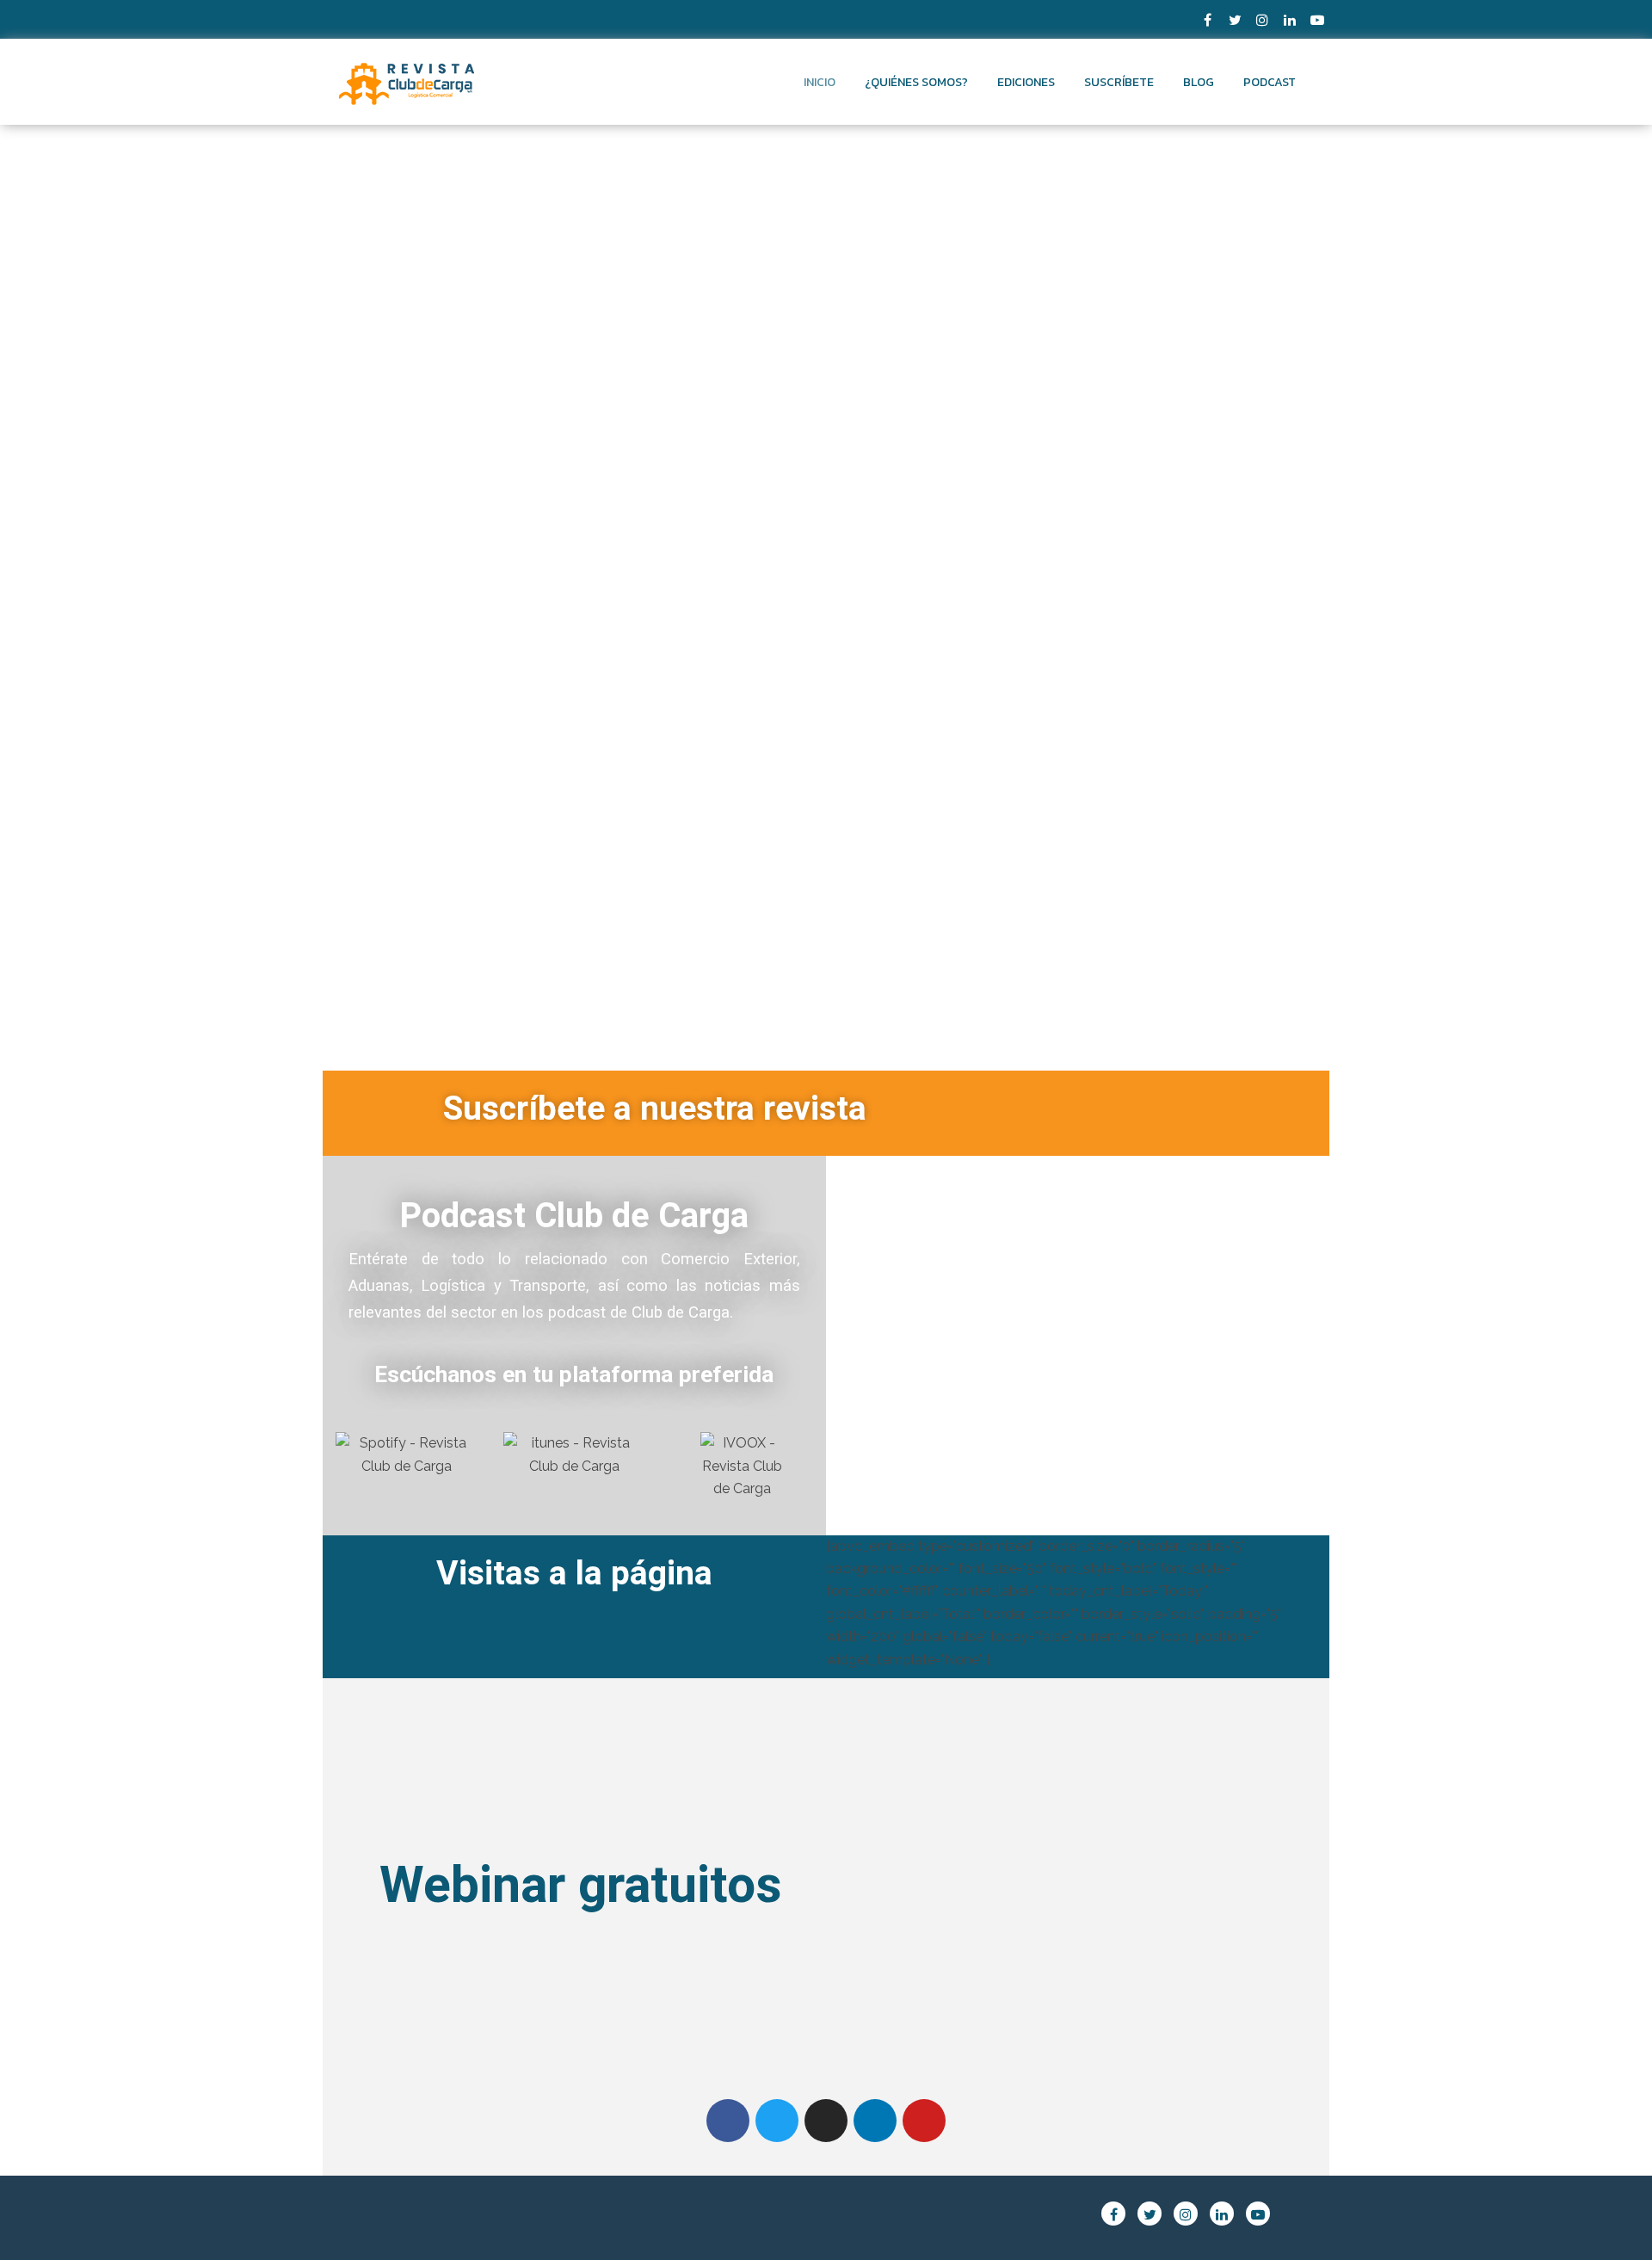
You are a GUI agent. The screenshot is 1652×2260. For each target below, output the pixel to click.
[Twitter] (777, 2121)
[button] (853, 1338)
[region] (1077, 1338)
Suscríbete (1119, 82)
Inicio (820, 82)
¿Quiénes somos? (916, 82)
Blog (1199, 82)
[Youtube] (924, 2121)
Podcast (1270, 82)
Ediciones (1026, 82)
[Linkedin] (875, 2121)
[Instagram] (826, 2121)
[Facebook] (728, 2121)
